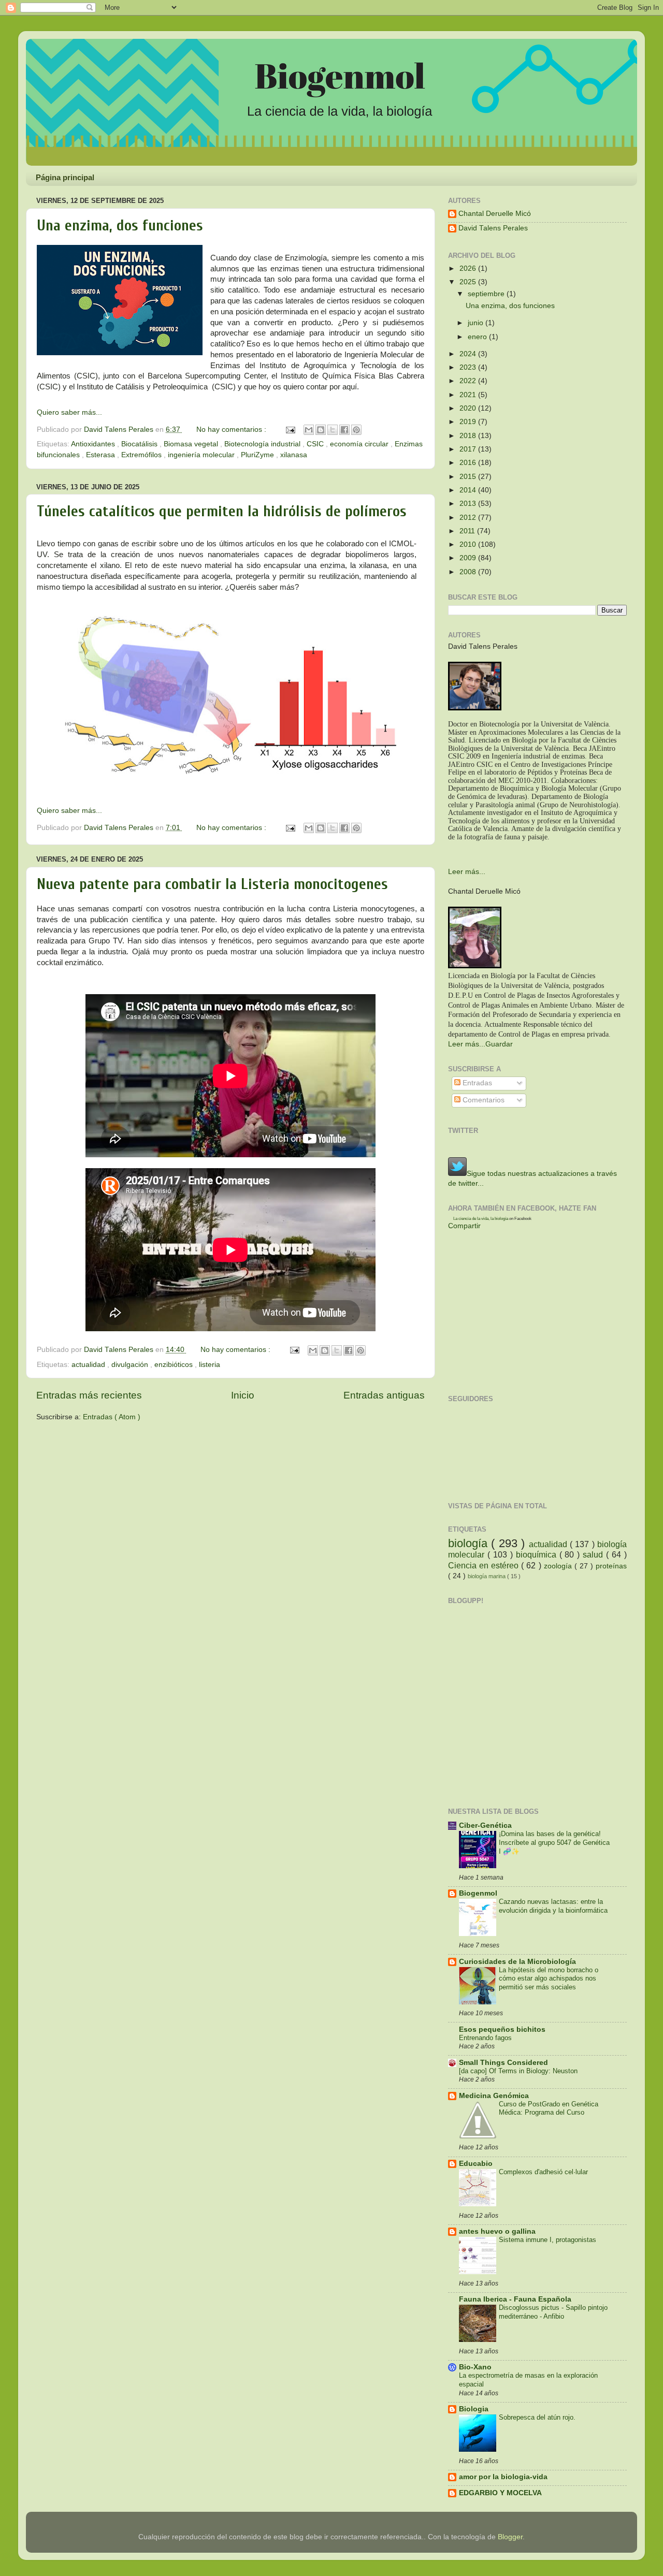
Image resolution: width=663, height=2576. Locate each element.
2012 (469, 518)
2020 (469, 408)
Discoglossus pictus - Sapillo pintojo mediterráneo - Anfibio (553, 2312)
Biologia (474, 2409)
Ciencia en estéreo (485, 1565)
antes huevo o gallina (497, 2231)
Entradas (476, 1083)
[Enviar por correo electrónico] (309, 430)
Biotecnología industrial (263, 444)
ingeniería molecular (202, 455)
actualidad (89, 1365)
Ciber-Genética (485, 1825)
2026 (469, 268)
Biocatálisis (140, 444)
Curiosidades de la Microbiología (517, 1962)
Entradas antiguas (384, 1395)
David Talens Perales (493, 228)
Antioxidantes (94, 444)
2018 (469, 436)
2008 (469, 572)
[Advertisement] (157, 1453)
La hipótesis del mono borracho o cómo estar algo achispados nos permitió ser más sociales (549, 1978)
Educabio (476, 2164)
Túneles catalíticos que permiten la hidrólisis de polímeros (222, 511)
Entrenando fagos (485, 2038)
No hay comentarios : (232, 430)
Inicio (243, 1395)
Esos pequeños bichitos (502, 2029)
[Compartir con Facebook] (344, 430)
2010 (469, 544)
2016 (469, 463)
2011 (468, 531)
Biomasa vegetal (192, 444)
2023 (469, 367)
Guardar (499, 1044)
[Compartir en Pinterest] (356, 430)
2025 (469, 282)
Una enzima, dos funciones (120, 225)
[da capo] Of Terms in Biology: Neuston (518, 2071)
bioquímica (538, 1554)
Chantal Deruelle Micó (495, 214)
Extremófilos (142, 455)
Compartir (464, 1226)
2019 (469, 422)
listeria (210, 1365)
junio (477, 323)
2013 (469, 504)
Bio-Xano (475, 2367)
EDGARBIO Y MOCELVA (500, 2493)
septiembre (487, 294)
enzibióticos (175, 1365)
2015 (469, 477)
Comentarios (482, 1100)
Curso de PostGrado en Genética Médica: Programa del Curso (549, 2108)
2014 (469, 490)
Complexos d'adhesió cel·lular (543, 2172)
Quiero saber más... (69, 412)
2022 (469, 381)
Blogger (510, 2537)
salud (594, 1554)
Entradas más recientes (89, 1395)
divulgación (131, 1365)
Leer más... (467, 872)
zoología (559, 1566)
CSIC (316, 444)
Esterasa (102, 455)
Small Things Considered (503, 2063)
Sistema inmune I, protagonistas (547, 2240)
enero (478, 337)
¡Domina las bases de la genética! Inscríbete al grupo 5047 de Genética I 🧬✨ (554, 1842)
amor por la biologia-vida (503, 2477)
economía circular (360, 444)
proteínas (611, 1566)
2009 (469, 558)
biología (470, 1543)
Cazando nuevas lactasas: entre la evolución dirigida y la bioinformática (553, 1906)
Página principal (65, 177)
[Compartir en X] (333, 430)
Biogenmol (478, 1893)
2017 (469, 449)
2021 (469, 395)
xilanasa (294, 455)
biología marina (487, 1576)
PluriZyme (258, 455)
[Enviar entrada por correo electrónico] (290, 430)
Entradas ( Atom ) (112, 1417)
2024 (469, 354)
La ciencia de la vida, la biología (481, 1219)
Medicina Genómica (494, 2096)
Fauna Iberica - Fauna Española (515, 2299)
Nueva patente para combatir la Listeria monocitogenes (212, 884)
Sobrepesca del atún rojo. (537, 2417)
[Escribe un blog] (321, 430)
